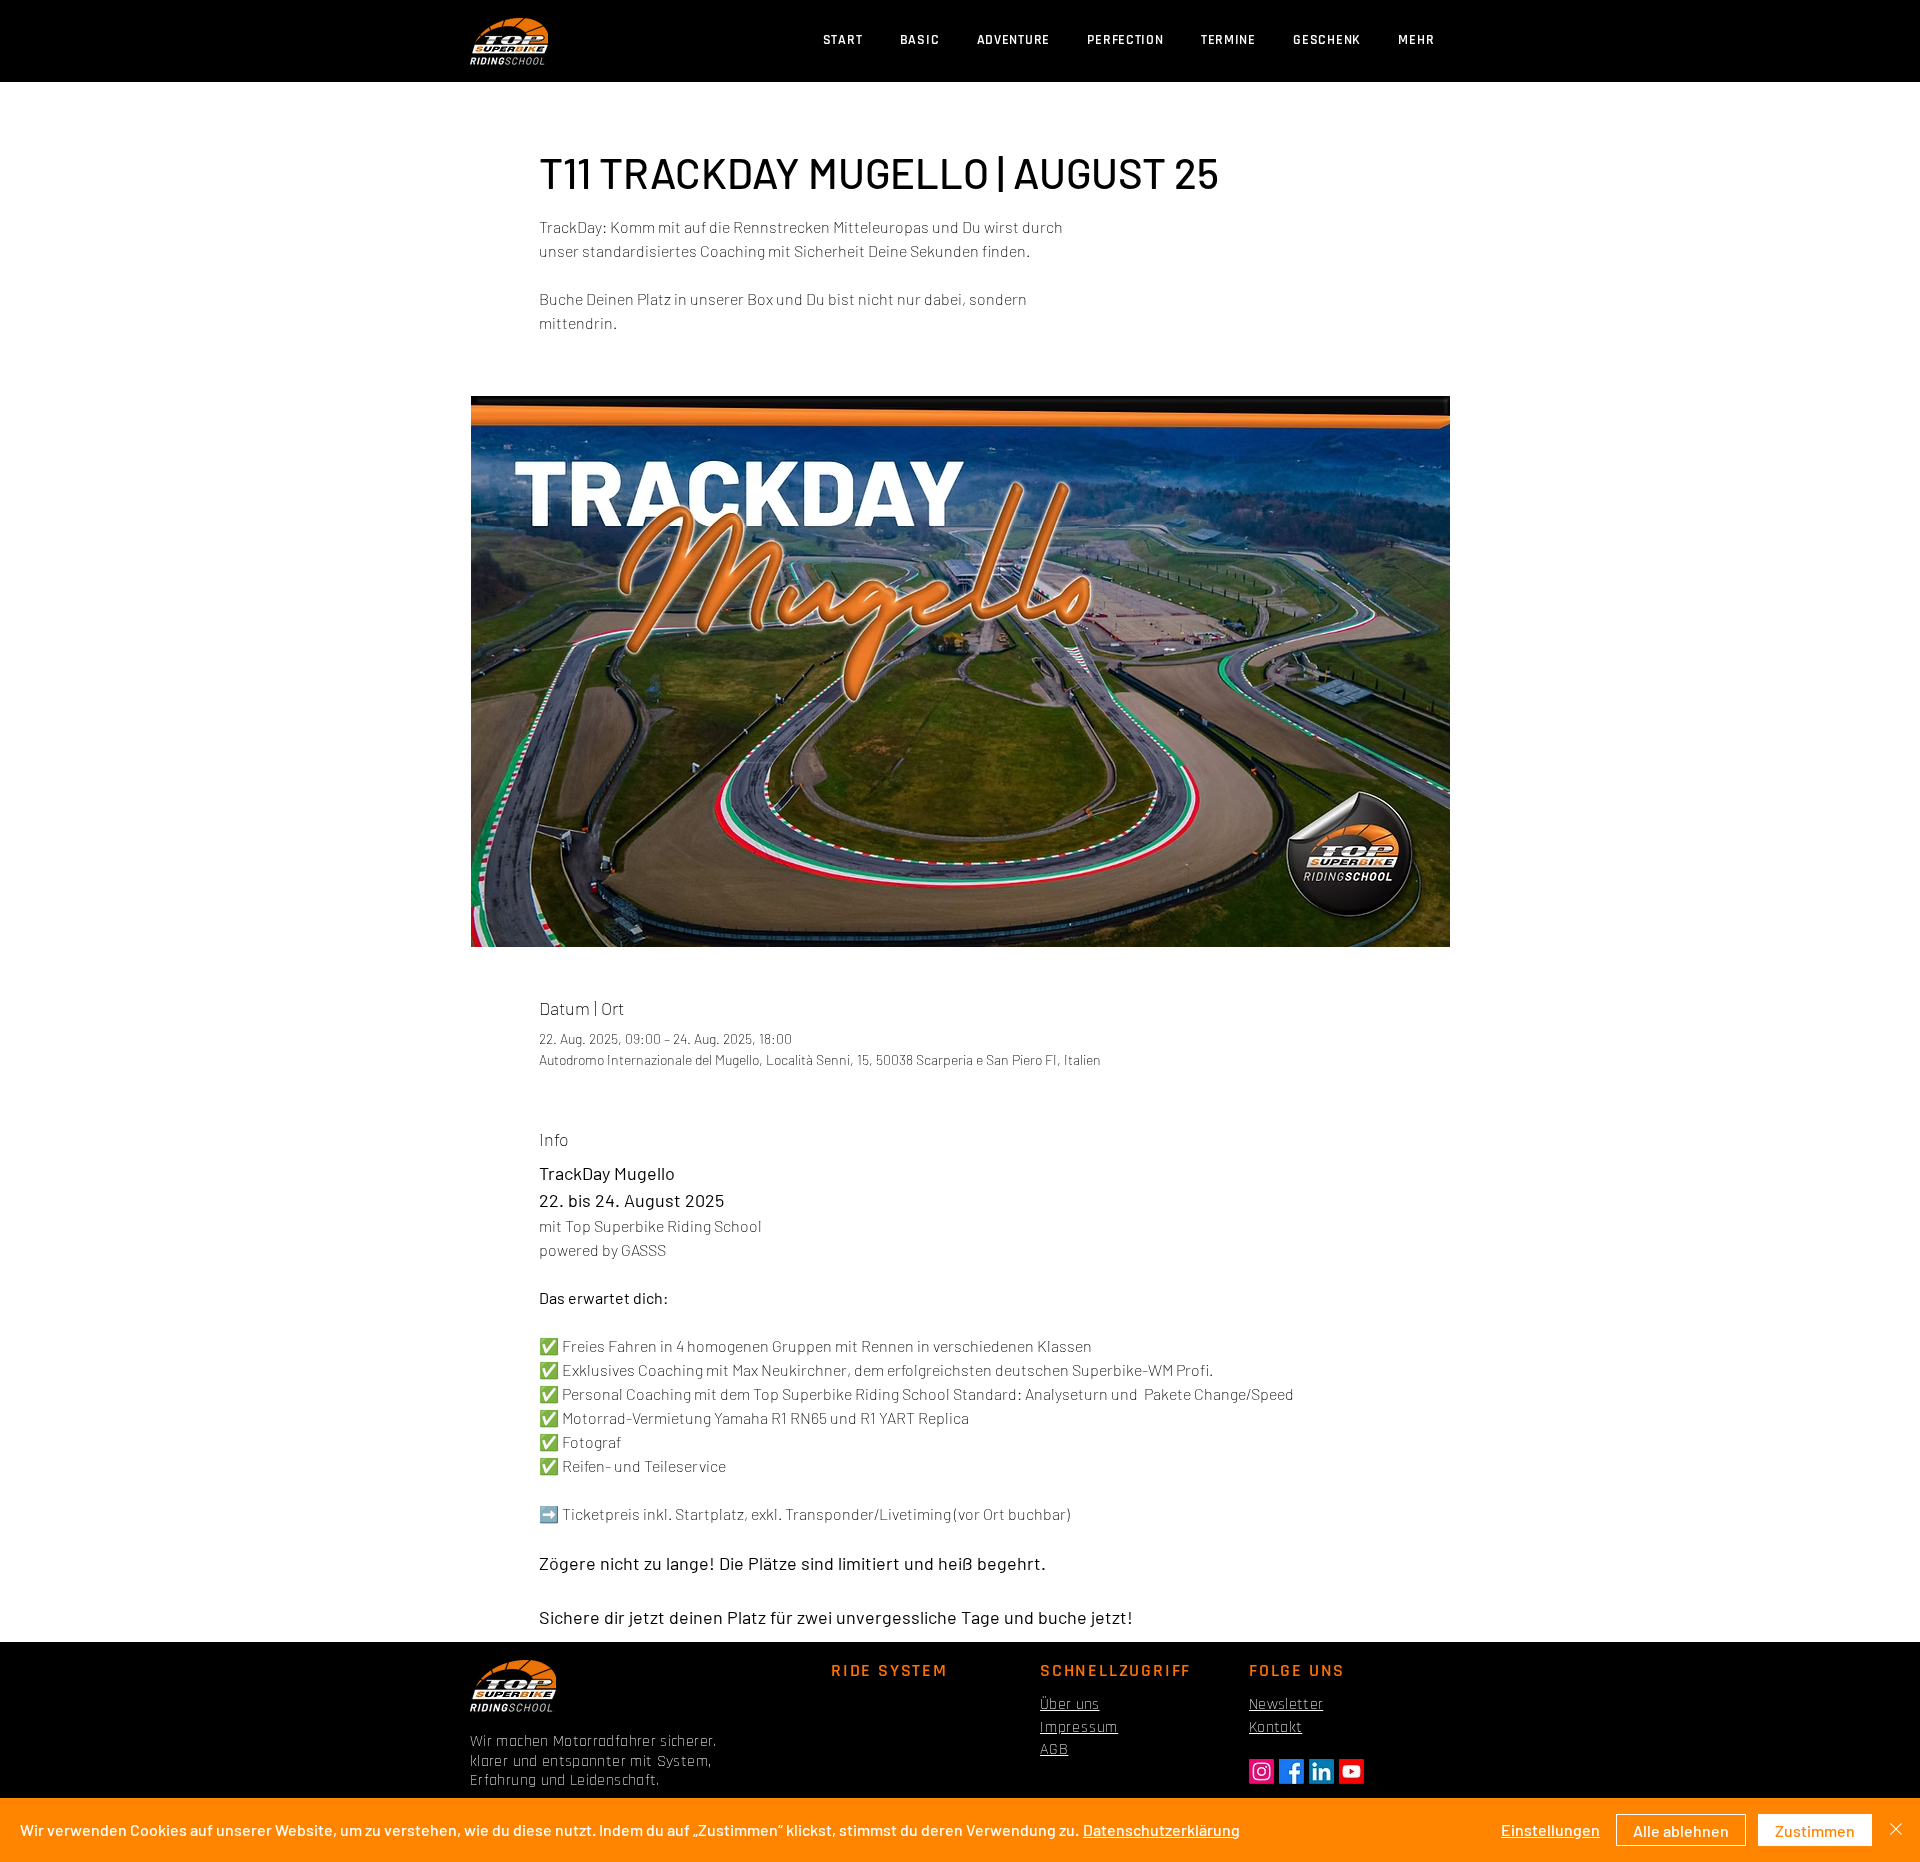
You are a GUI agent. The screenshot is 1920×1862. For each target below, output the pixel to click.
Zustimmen (1815, 1830)
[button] (1228, 40)
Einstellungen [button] (1550, 1829)
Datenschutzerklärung (1161, 1829)
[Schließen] (1896, 1830)
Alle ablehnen (1681, 1830)
